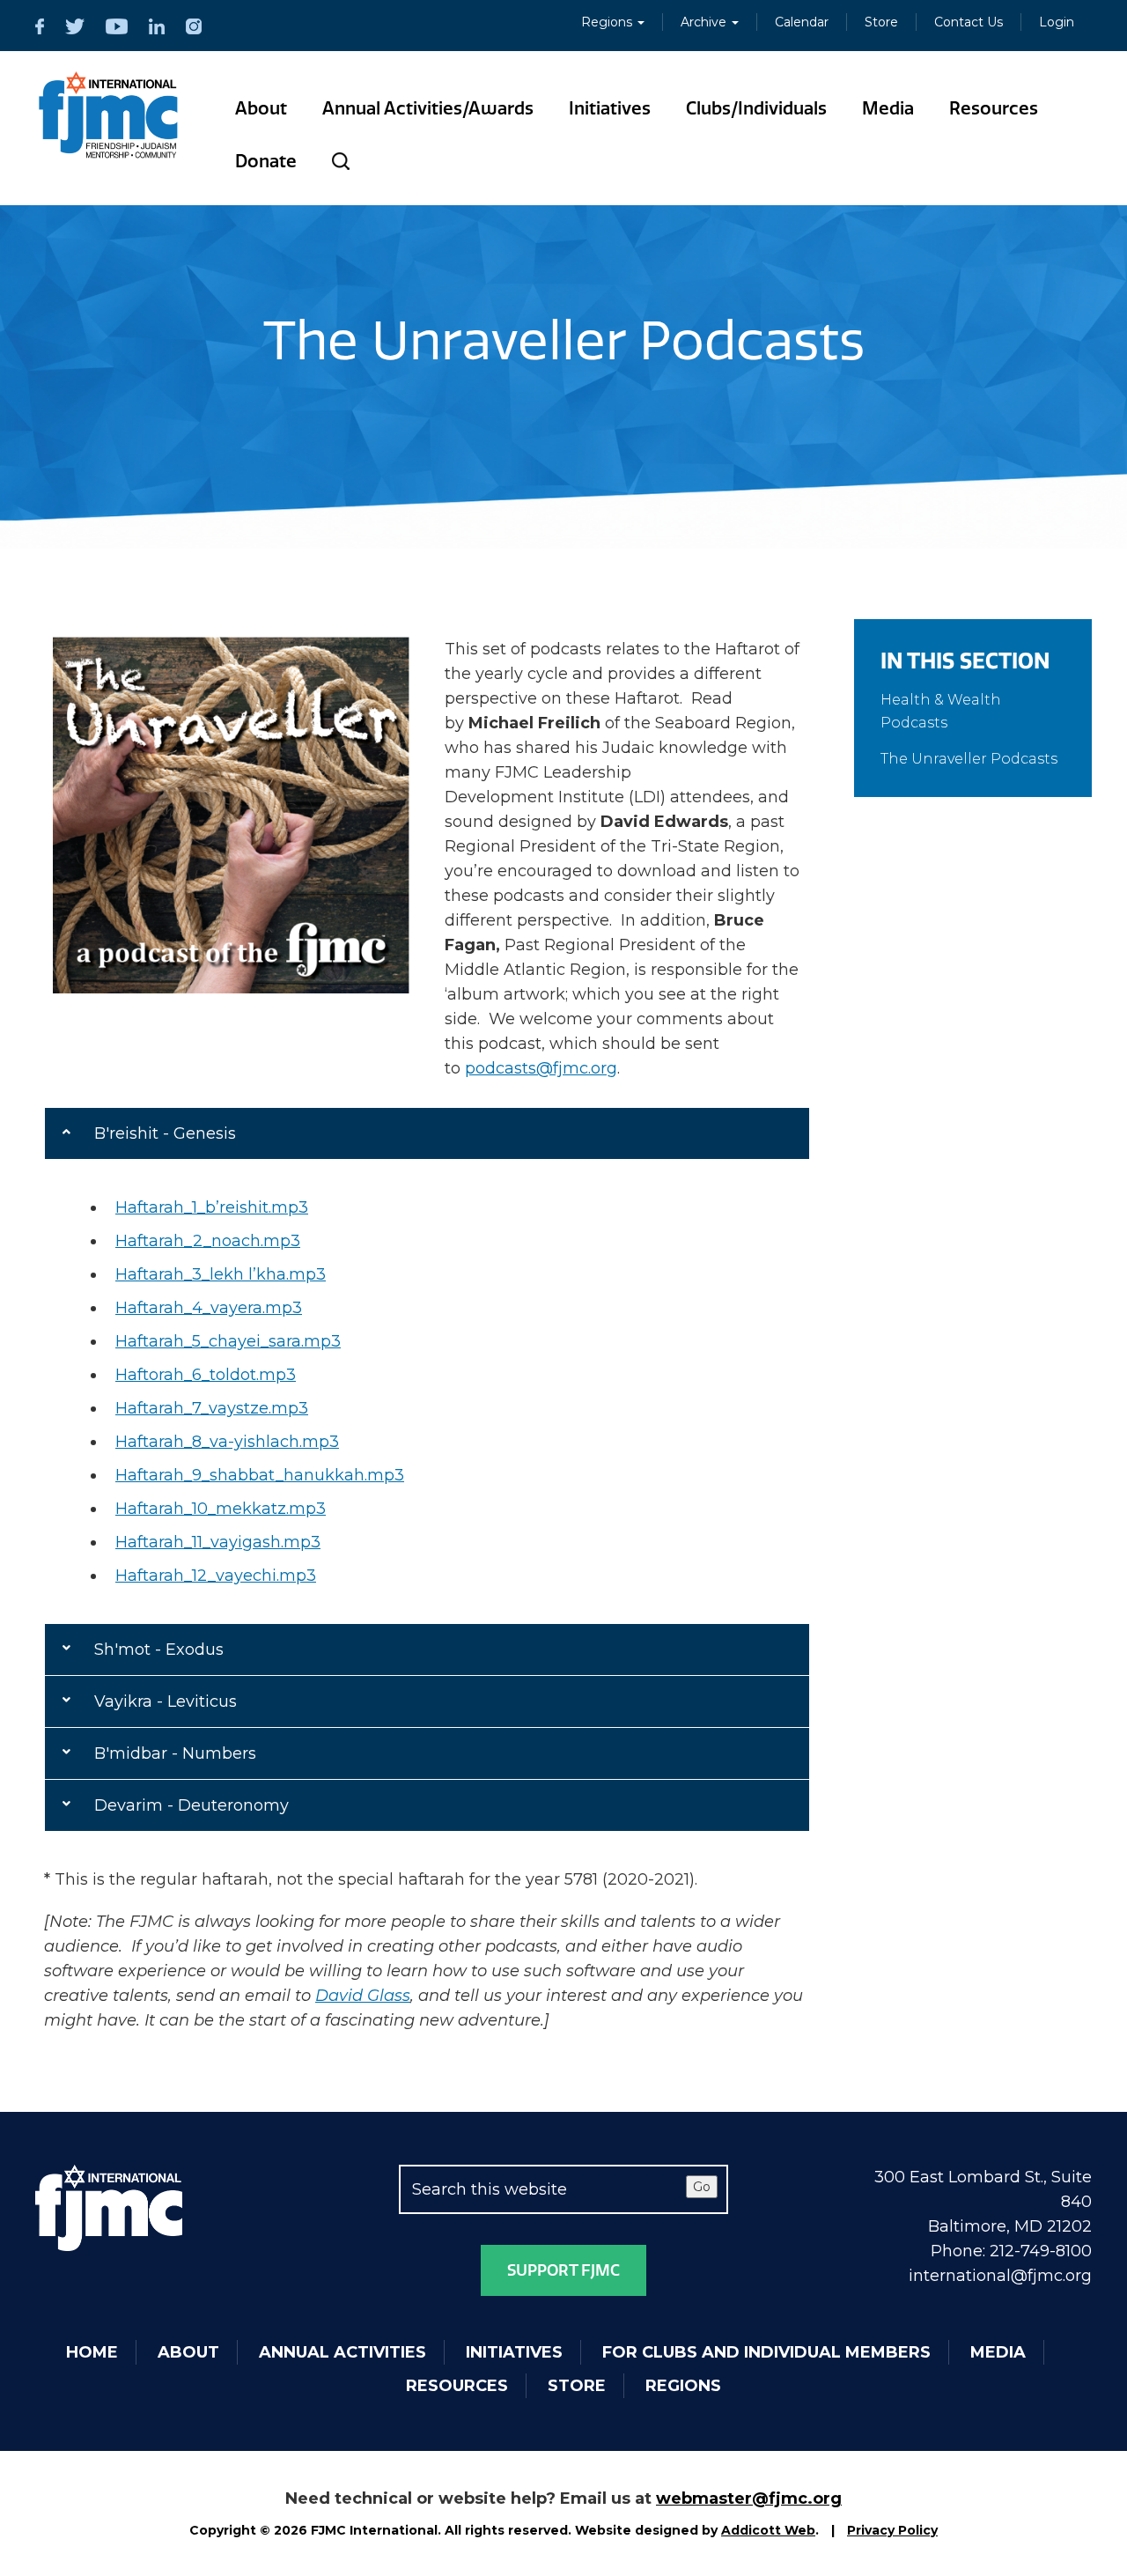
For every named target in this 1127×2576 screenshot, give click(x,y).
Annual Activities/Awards (428, 108)
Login (1057, 22)
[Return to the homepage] (109, 115)
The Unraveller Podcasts (969, 759)
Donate (266, 161)
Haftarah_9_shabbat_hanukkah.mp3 (260, 1475)
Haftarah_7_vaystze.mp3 (212, 1408)
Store (881, 22)
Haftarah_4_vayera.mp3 (209, 1308)
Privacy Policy (892, 2530)
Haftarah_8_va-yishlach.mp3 (227, 1442)
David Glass (363, 1996)
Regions (608, 22)
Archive (705, 22)
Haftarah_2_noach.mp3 (208, 1241)
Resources (994, 108)
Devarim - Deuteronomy (192, 1805)
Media (888, 108)
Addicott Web (768, 2530)
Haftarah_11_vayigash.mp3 (218, 1542)
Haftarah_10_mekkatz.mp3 (221, 1509)
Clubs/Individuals (756, 108)
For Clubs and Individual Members (766, 2352)
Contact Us (969, 22)
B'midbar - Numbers (175, 1753)
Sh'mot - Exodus (159, 1650)
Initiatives (610, 108)
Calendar (802, 22)
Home (92, 2352)
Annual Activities (343, 2352)
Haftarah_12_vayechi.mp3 (216, 1576)
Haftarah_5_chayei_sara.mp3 (228, 1341)
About (261, 108)
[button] (427, 1133)
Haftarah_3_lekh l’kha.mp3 (221, 1274)
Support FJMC (563, 2270)
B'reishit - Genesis (165, 1133)
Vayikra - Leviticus (166, 1701)
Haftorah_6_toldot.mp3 (206, 1375)
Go (702, 2187)
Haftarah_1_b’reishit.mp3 (212, 1207)
